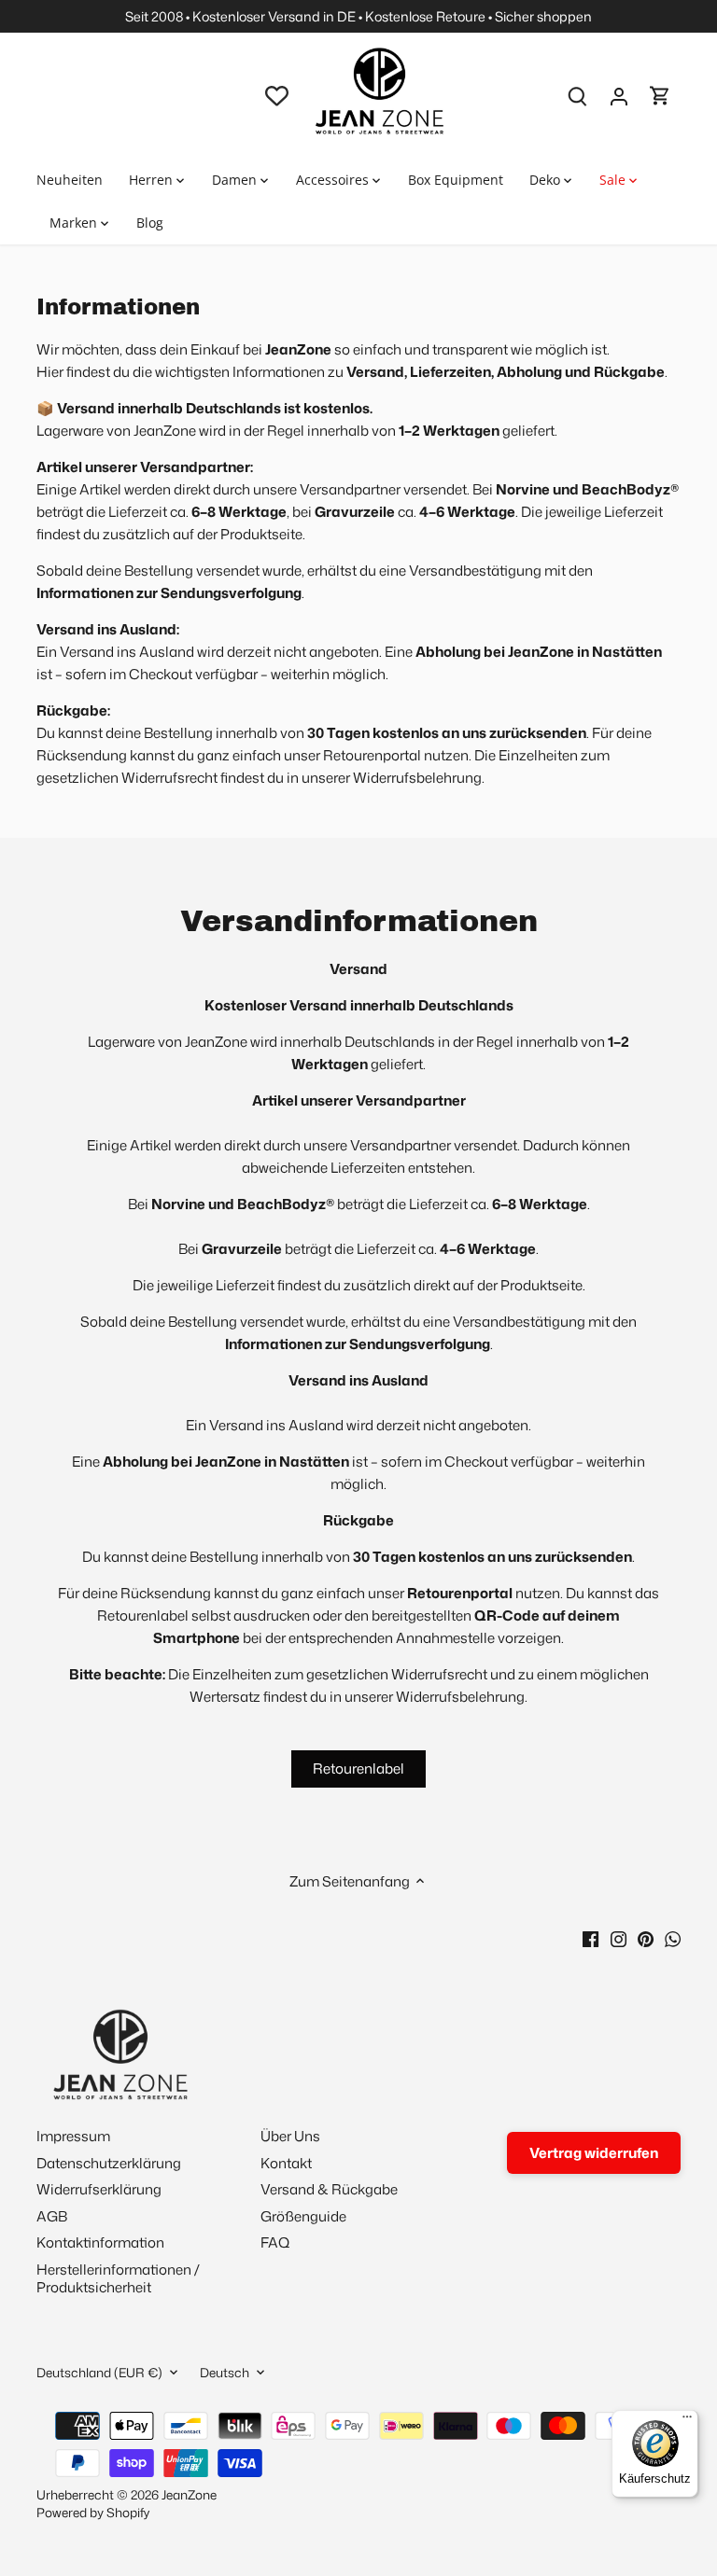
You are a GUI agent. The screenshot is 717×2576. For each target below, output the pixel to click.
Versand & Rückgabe (329, 2189)
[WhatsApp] (673, 1938)
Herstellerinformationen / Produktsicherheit (118, 2279)
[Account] (619, 96)
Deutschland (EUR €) (99, 2373)
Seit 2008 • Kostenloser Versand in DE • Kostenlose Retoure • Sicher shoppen (358, 16)
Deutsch (225, 2373)
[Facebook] (590, 1938)
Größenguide (303, 2216)
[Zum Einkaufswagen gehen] (660, 96)
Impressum (73, 2136)
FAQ (275, 2242)
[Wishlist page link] (277, 96)
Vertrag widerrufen (594, 2153)
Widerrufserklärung (99, 2189)
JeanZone (189, 2494)
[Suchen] (578, 96)
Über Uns (290, 2136)
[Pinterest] (646, 1938)
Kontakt (286, 2163)
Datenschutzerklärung (109, 2163)
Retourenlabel (358, 1768)
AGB (52, 2216)
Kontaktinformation (100, 2242)
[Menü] (687, 2421)
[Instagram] (619, 1938)
